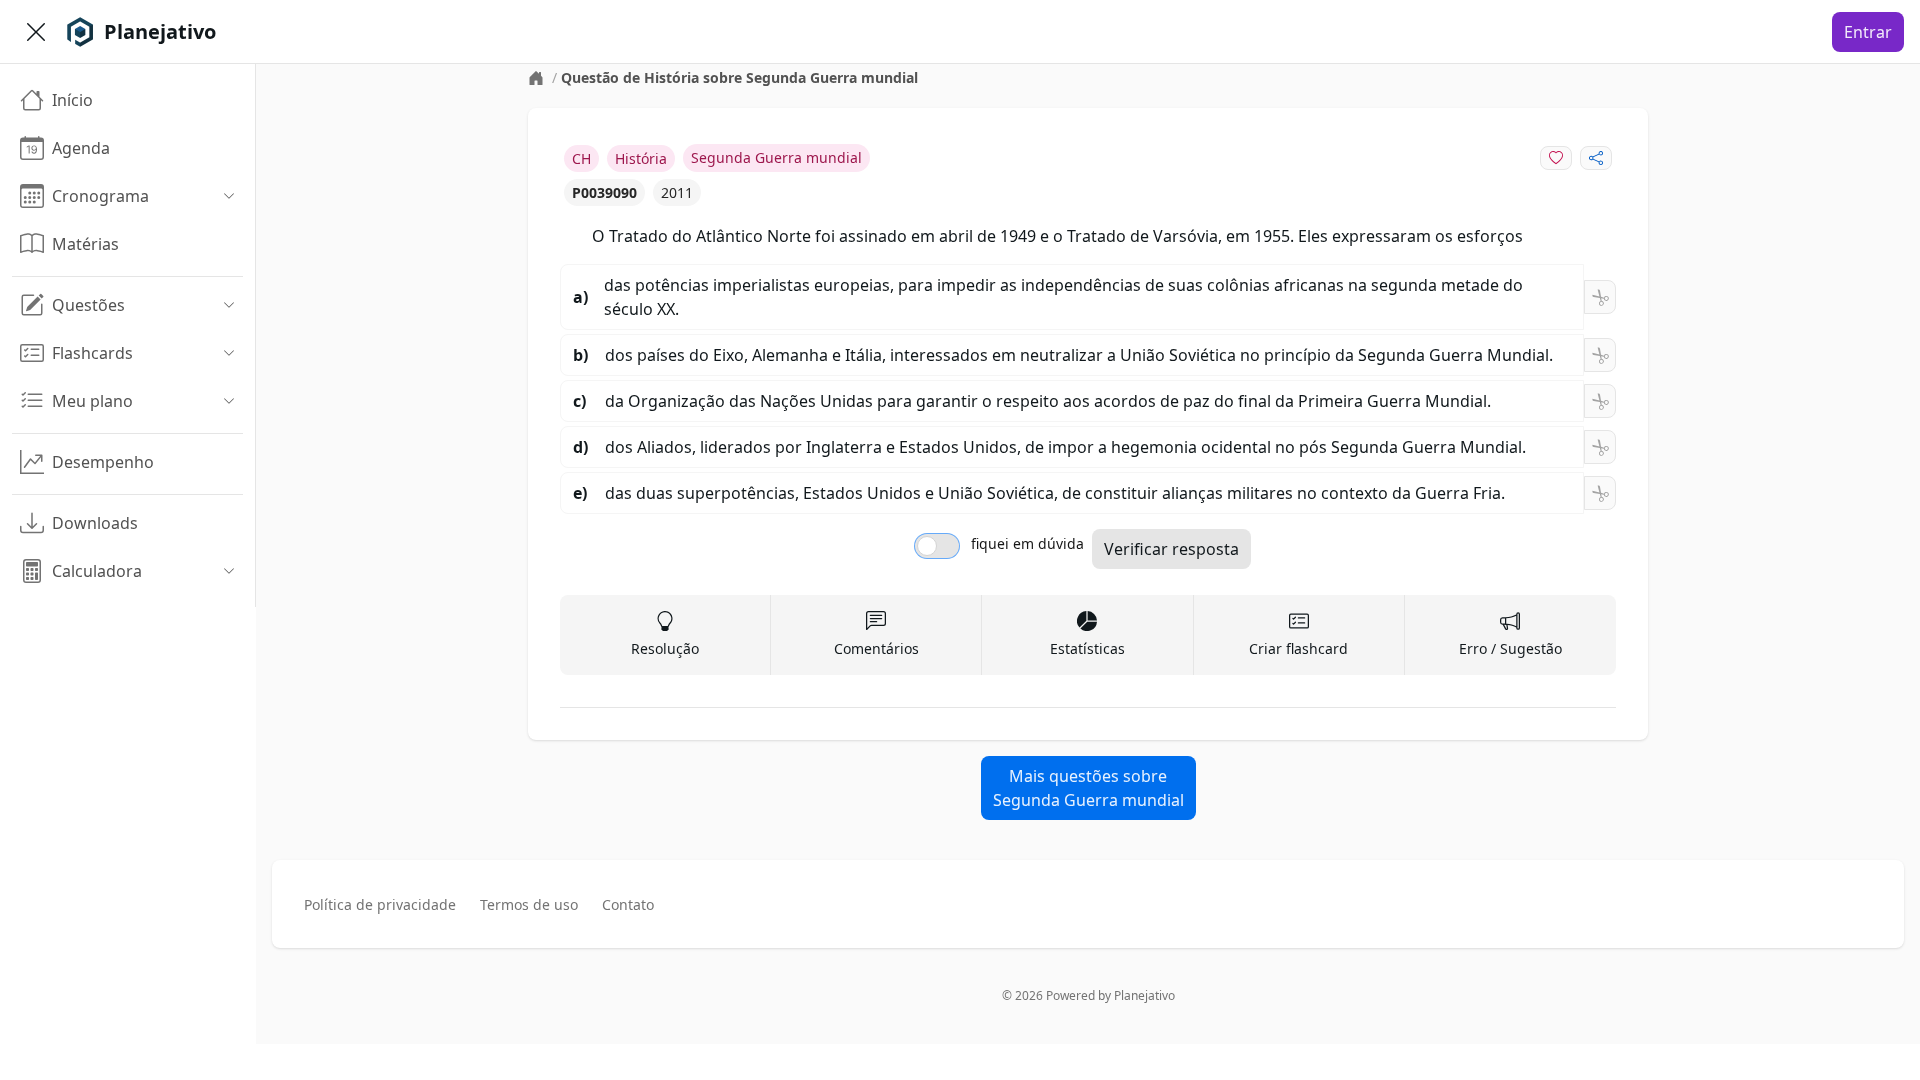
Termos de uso (529, 904)
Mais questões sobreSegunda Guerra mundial (1088, 788)
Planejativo (1144, 995)
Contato (628, 904)
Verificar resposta (1171, 549)
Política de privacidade (380, 904)
